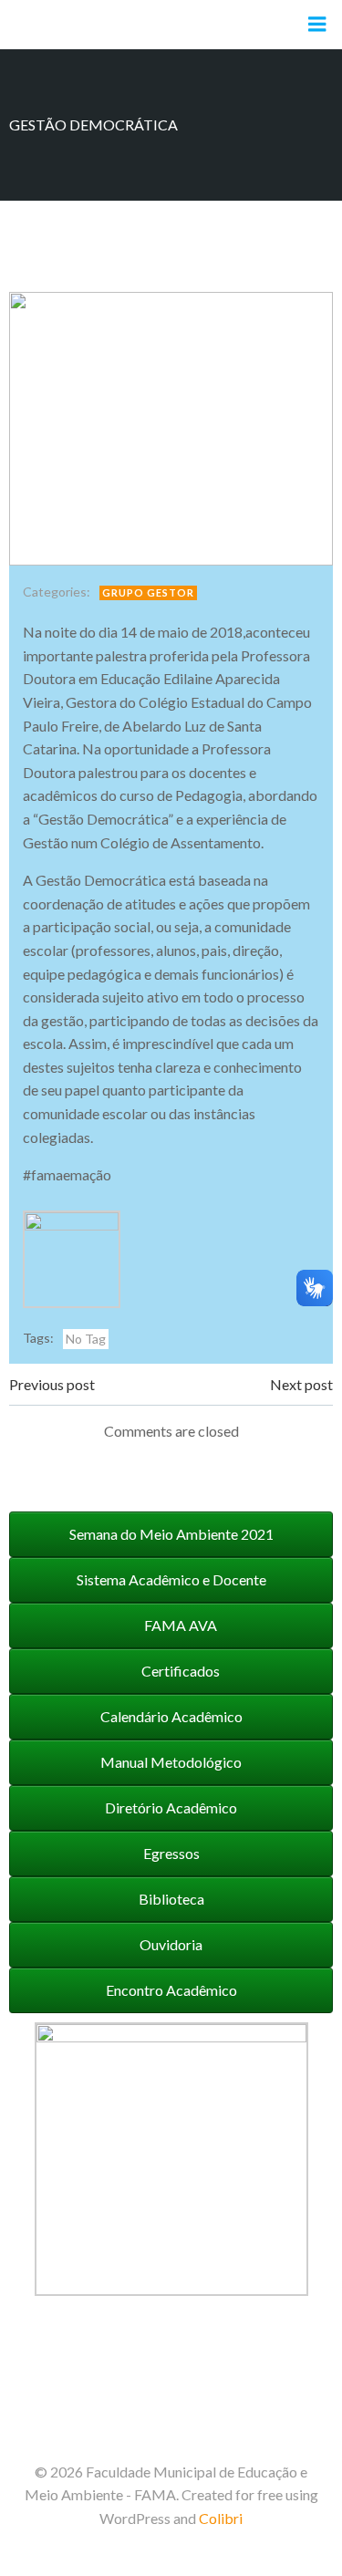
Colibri (221, 2518)
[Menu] (317, 25)
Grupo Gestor (148, 592)
